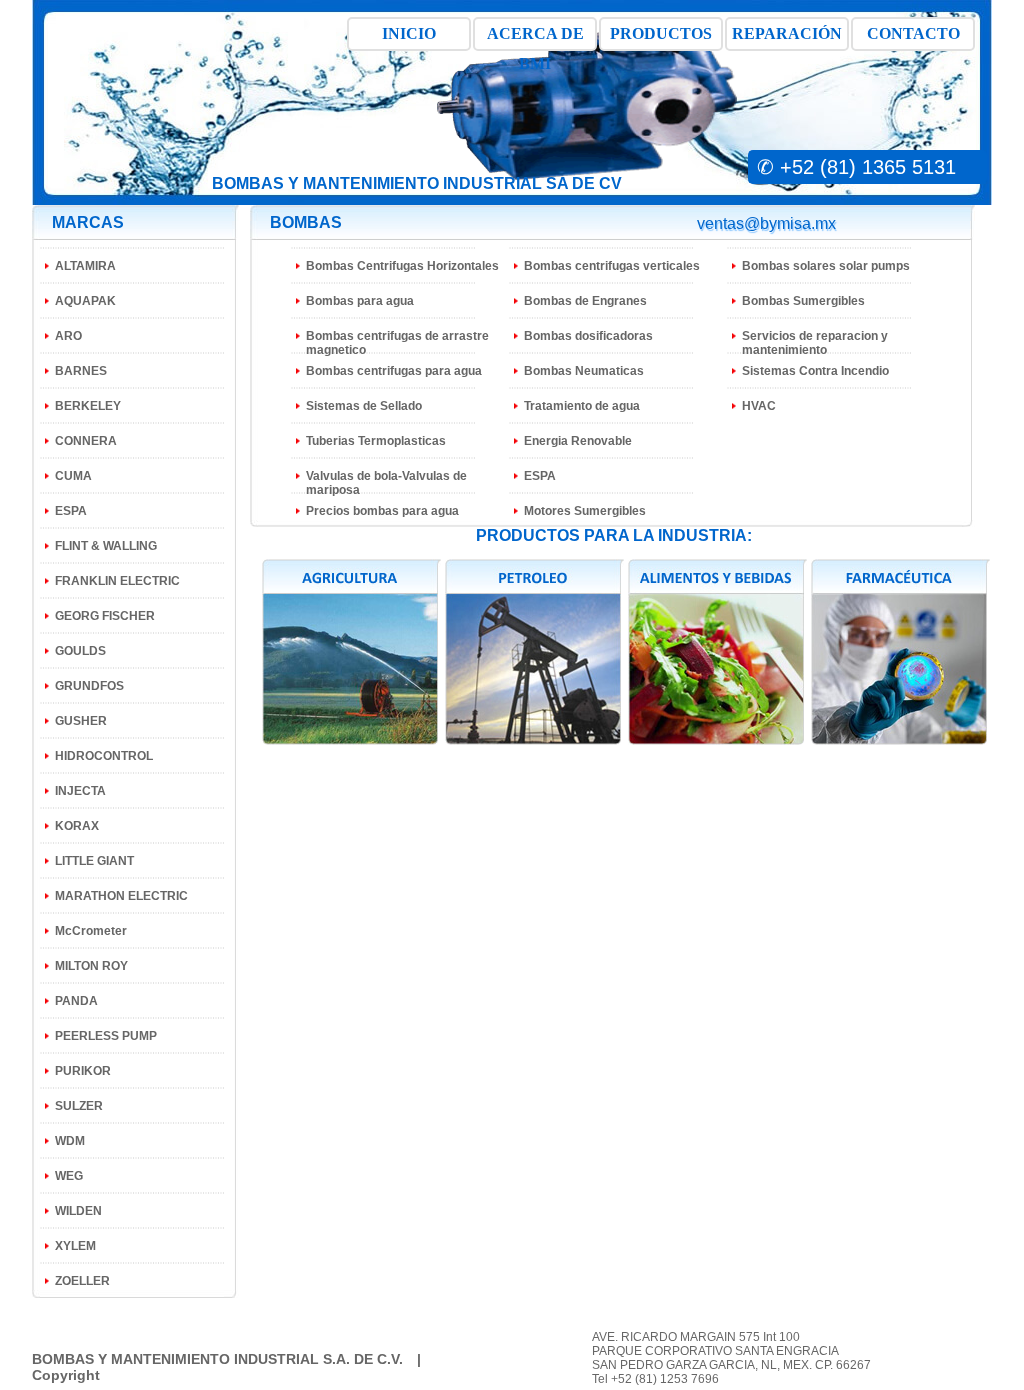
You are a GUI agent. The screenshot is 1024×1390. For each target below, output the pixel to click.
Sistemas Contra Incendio (815, 371)
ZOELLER (82, 1281)
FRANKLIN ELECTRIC (117, 581)
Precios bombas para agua (382, 511)
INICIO (409, 33)
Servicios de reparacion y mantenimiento (815, 343)
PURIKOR (83, 1071)
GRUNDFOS (89, 686)
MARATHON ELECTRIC (121, 896)
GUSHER (81, 721)
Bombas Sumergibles (803, 301)
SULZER (79, 1106)
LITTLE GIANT (94, 861)
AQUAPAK (85, 301)
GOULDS (80, 651)
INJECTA (80, 791)
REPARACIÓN (787, 33)
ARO (68, 336)
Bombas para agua (360, 301)
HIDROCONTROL (104, 756)
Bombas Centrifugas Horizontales (402, 266)
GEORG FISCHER (105, 616)
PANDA (76, 1001)
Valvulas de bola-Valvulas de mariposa (386, 483)
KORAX (77, 826)
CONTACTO (913, 33)
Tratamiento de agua (582, 406)
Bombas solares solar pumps (826, 266)
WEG (69, 1176)
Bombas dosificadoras (588, 336)
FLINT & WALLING (106, 546)
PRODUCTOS (661, 33)
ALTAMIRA (85, 266)
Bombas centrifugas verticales (612, 266)
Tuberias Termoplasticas (376, 441)
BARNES (81, 371)
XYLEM (75, 1246)
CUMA (73, 476)
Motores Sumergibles (585, 511)
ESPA (71, 511)
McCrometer (91, 931)
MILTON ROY (91, 966)
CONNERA (86, 441)
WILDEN (78, 1211)
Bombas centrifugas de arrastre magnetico (397, 343)
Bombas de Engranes (585, 301)
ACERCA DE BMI (535, 38)
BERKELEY (88, 406)
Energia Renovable (578, 441)
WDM (70, 1141)
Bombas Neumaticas (584, 371)
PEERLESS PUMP (106, 1036)
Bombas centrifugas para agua (394, 371)
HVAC (759, 406)
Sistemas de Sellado (364, 406)
